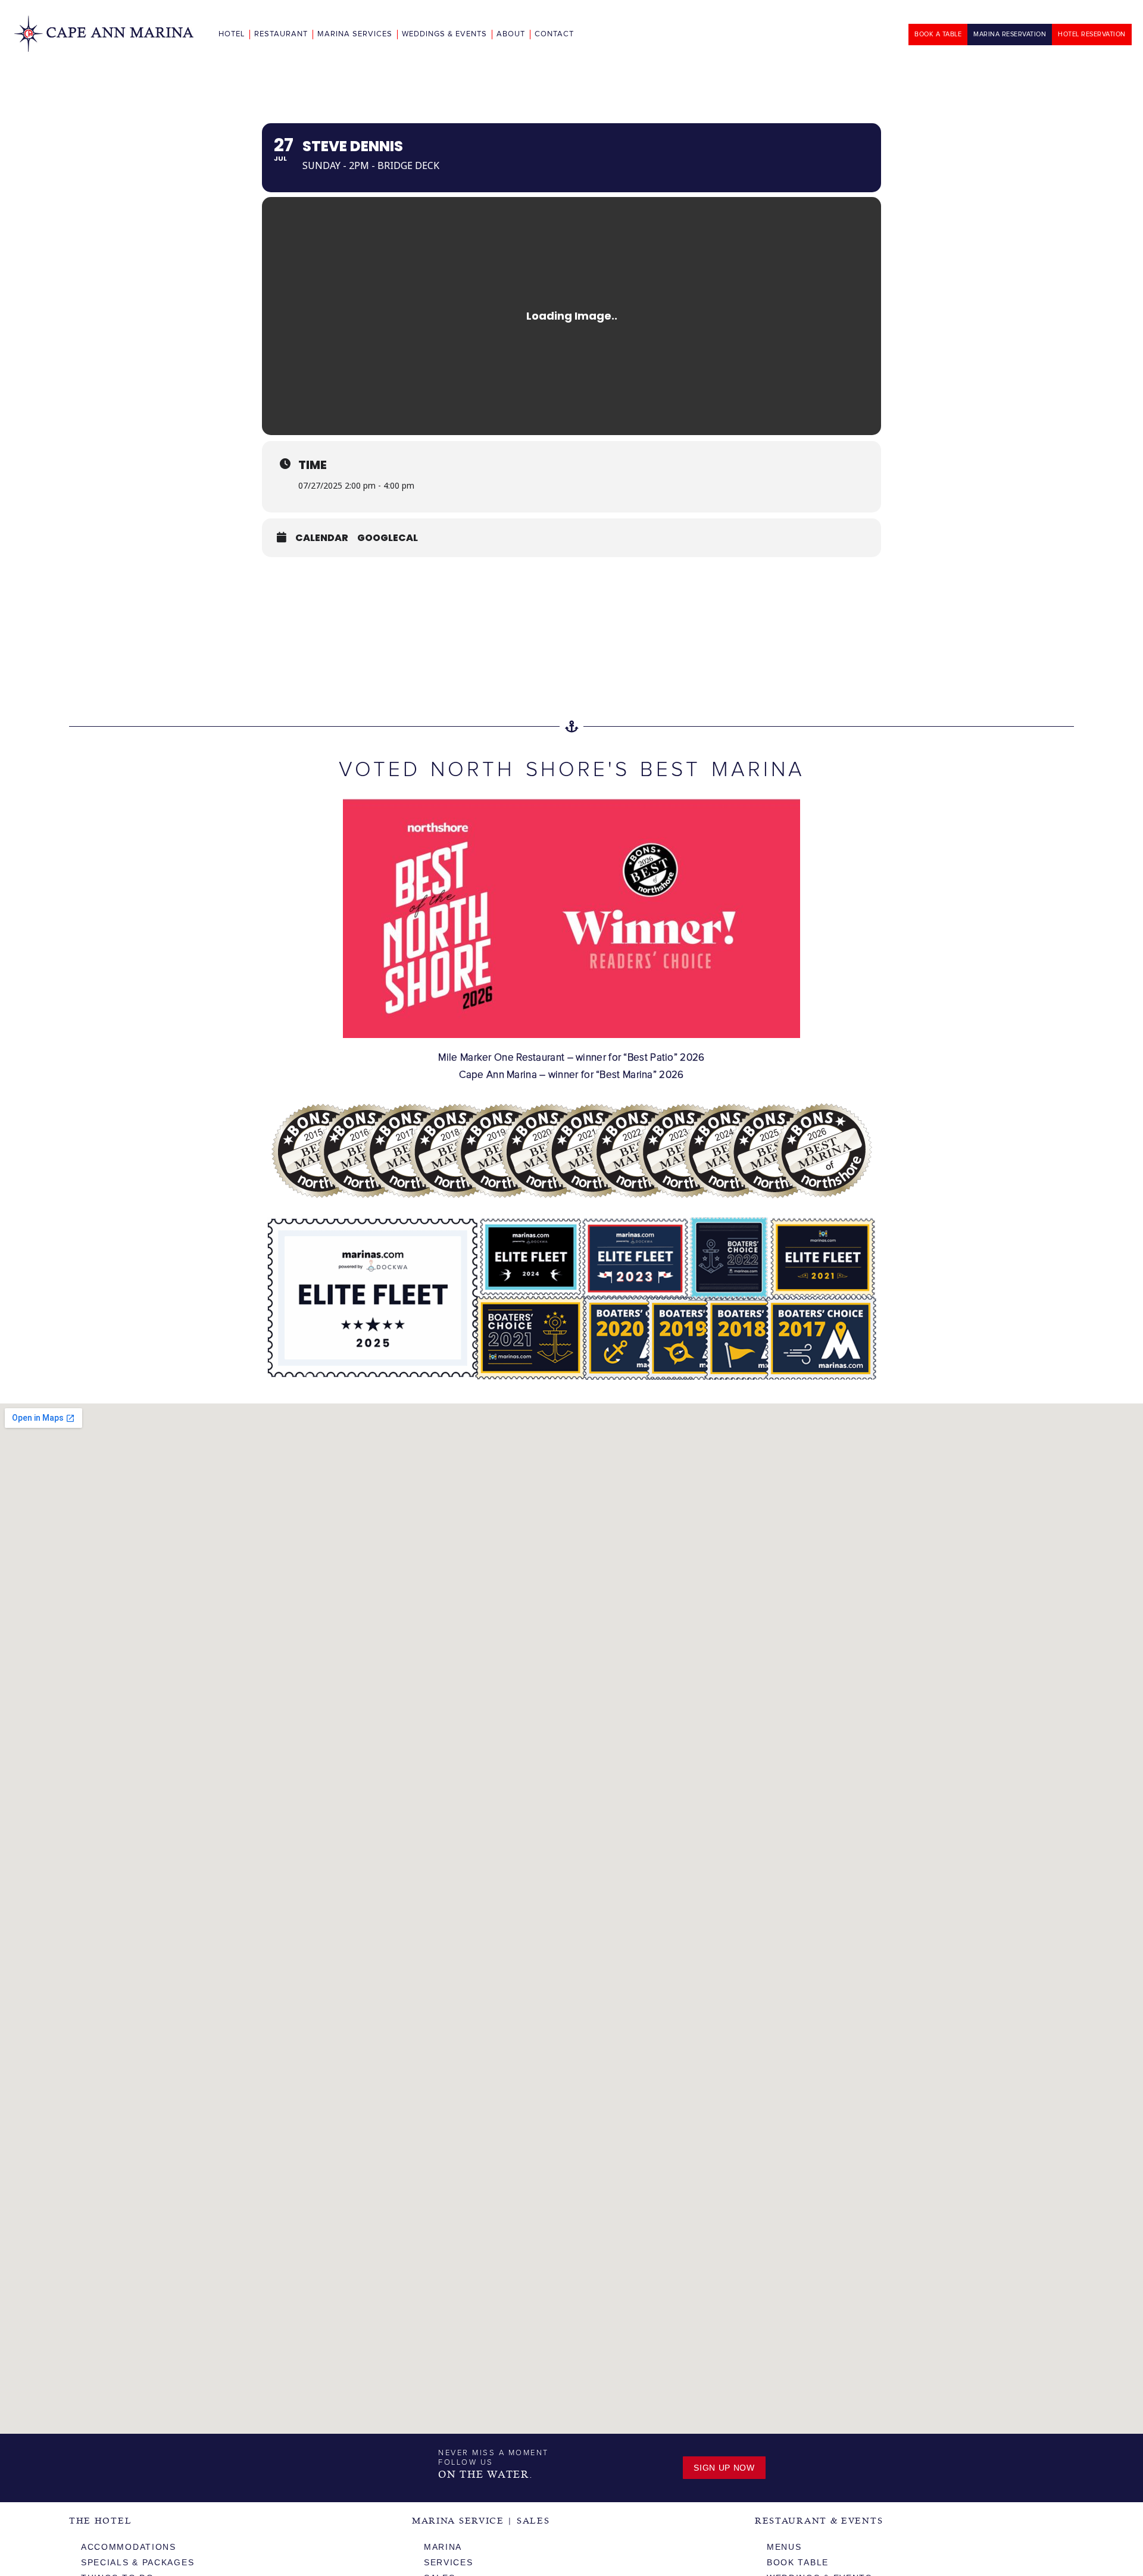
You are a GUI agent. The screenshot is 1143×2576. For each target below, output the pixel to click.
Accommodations (129, 2547)
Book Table (798, 2562)
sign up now (724, 2468)
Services (449, 2562)
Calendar (322, 538)
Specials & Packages (138, 2562)
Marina (443, 2547)
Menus (784, 2547)
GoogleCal (388, 538)
